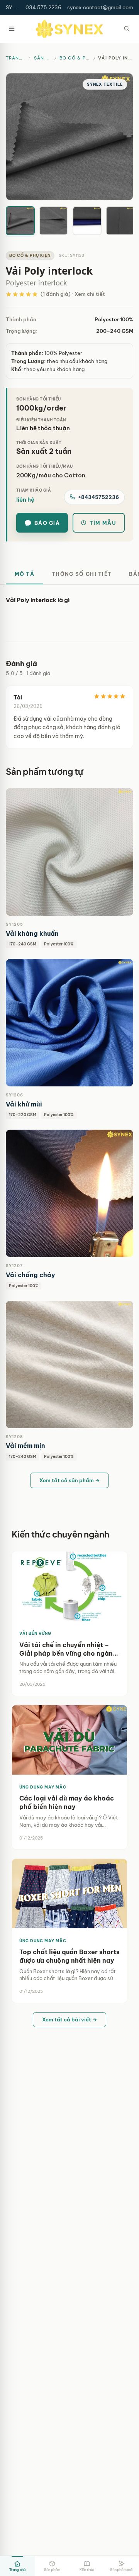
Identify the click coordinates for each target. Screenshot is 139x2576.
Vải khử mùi (24, 1104)
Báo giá (47, 523)
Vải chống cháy (31, 1275)
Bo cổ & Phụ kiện (75, 58)
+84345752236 (98, 497)
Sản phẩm (42, 58)
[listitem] (20, 221)
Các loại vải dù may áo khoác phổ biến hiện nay (67, 1802)
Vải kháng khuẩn (32, 933)
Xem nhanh (49, 852)
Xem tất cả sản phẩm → (70, 1480)
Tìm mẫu (103, 523)
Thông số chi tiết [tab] (82, 574)
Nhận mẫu (91, 852)
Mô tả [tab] (25, 574)
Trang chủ (15, 58)
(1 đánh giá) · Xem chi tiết (73, 294)
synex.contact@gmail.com (100, 7)
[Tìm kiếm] (127, 29)
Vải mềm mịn (25, 1446)
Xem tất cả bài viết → (70, 2019)
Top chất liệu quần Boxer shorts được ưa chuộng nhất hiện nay (69, 1956)
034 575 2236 (43, 7)
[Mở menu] (12, 29)
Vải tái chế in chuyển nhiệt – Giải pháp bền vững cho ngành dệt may (68, 1649)
